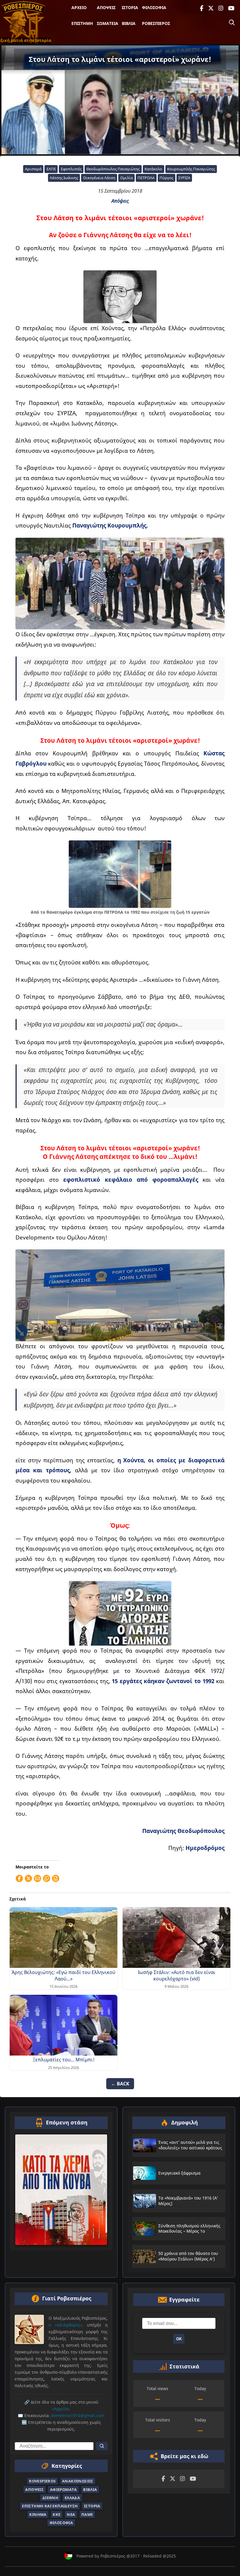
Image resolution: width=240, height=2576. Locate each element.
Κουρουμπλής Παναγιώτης (191, 169)
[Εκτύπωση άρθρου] (56, 1878)
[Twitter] (211, 8)
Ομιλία (127, 178)
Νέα (71, 2514)
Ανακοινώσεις (78, 2481)
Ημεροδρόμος (205, 1848)
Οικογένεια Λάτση (99, 178)
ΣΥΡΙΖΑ (184, 178)
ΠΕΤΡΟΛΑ (146, 178)
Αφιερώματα (64, 2489)
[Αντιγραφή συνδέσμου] (47, 1878)
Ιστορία (130, 7)
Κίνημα (38, 2514)
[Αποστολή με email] (37, 1878)
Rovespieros (42, 2481)
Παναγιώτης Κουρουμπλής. (110, 525)
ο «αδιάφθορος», (66, 2325)
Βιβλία (129, 23)
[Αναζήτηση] (232, 23)
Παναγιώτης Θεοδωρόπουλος (183, 1831)
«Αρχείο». (61, 2409)
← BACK (120, 2084)
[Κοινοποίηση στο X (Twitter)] (28, 1878)
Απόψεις (106, 7)
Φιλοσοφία (154, 7)
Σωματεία (108, 23)
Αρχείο (79, 7)
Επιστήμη (82, 23)
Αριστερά (33, 169)
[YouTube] (231, 8)
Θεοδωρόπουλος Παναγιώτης (113, 169)
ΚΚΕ (56, 2514)
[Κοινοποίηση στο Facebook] (19, 1878)
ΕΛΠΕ (51, 169)
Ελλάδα (72, 2498)
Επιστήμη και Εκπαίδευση (50, 2506)
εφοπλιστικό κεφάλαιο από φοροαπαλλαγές (131, 1180)
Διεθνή (50, 2498)
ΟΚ (179, 2339)
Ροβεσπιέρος (156, 23)
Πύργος (166, 178)
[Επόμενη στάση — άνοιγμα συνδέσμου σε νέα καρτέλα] (61, 2190)
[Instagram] (221, 8)
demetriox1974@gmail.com (78, 2416)
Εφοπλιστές (71, 169)
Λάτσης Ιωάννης (64, 178)
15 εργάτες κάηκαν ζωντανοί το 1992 (164, 1681)
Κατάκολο (153, 169)
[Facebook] (202, 8)
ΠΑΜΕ (87, 2514)
